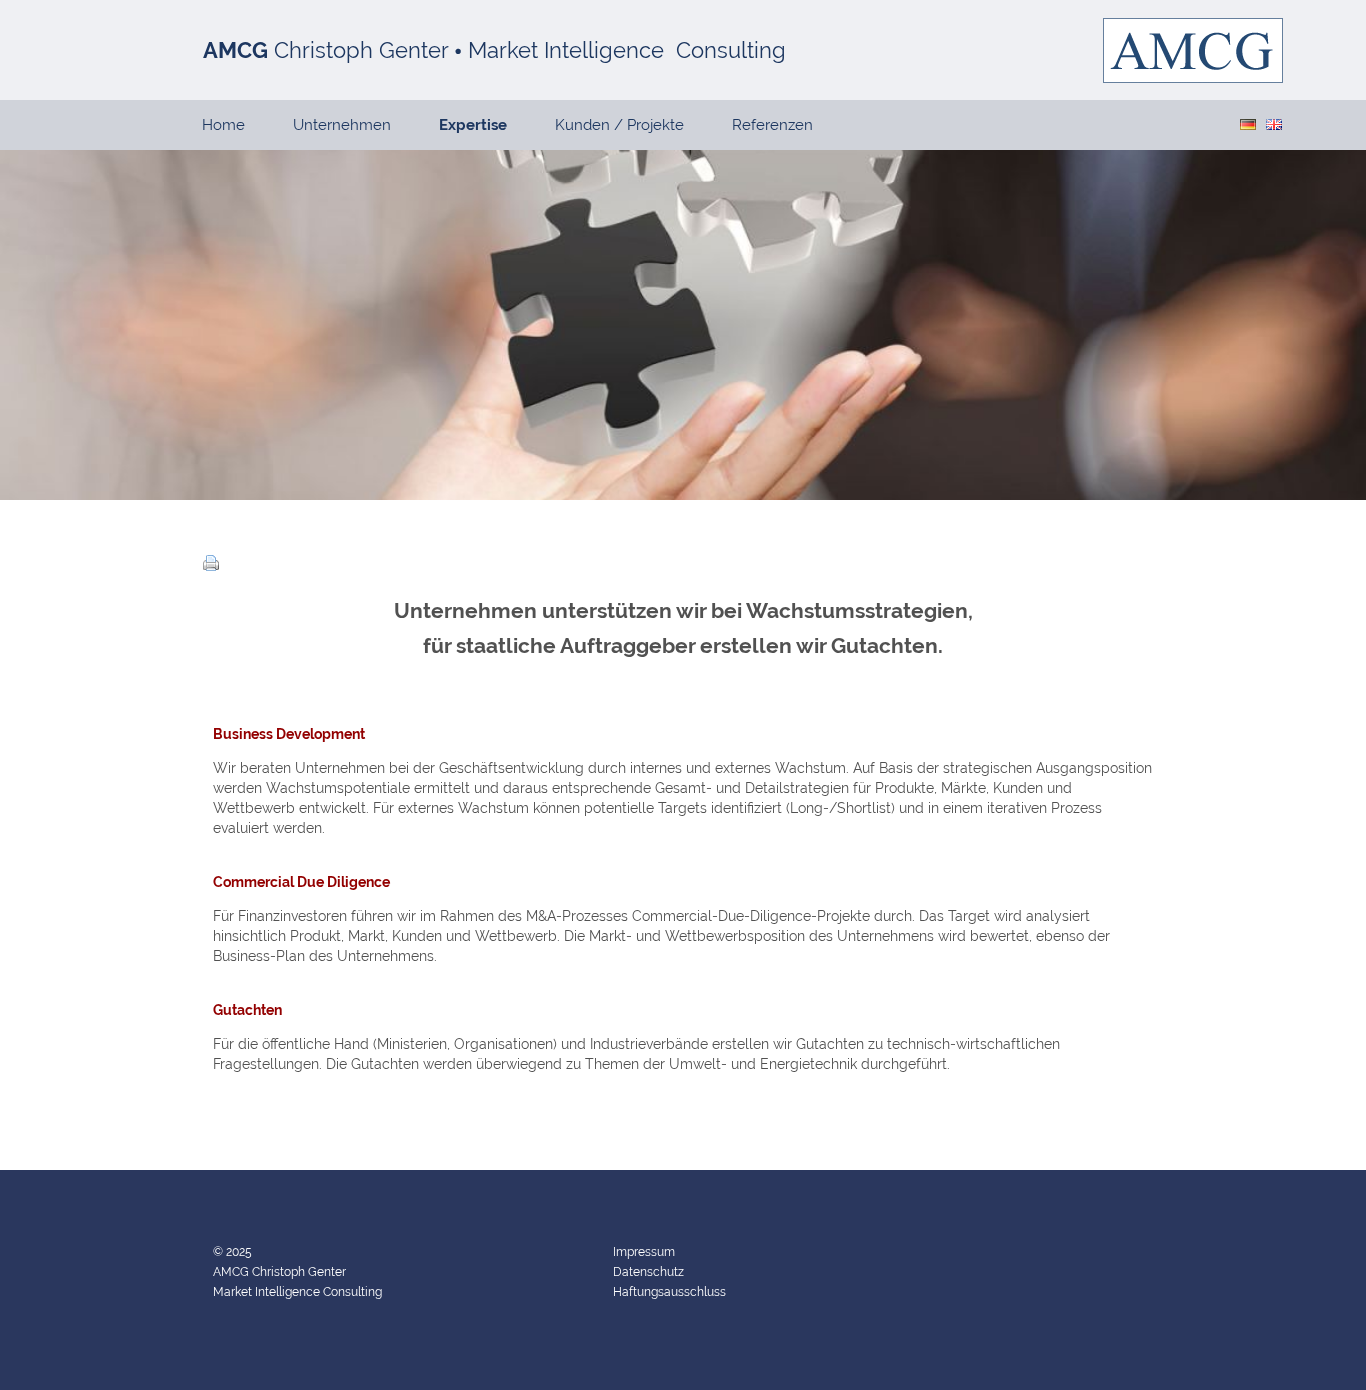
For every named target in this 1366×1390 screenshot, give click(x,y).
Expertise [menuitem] (473, 125)
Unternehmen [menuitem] (342, 125)
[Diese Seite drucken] (211, 566)
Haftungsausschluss (669, 1292)
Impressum (644, 1252)
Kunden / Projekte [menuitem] (619, 125)
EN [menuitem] (1274, 124)
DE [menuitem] (1248, 124)
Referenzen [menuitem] (772, 125)
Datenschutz (648, 1272)
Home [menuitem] (223, 125)
